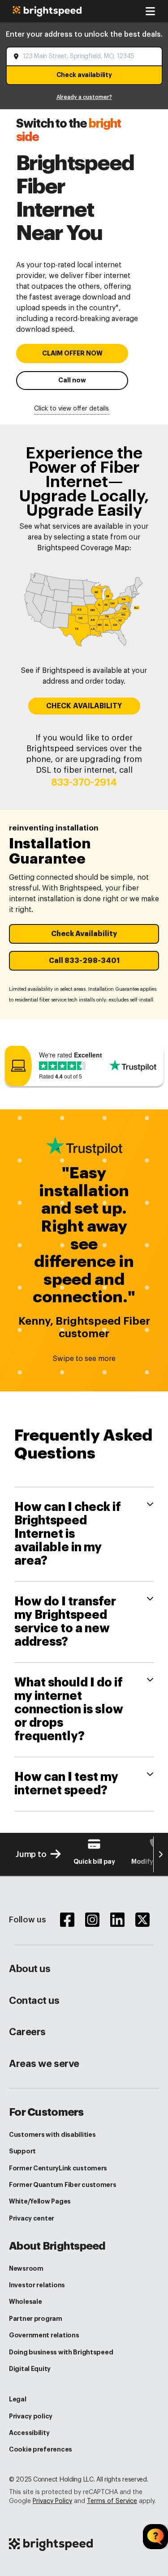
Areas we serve (44, 2064)
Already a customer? (84, 97)
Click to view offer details (71, 409)
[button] (84, 934)
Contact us (34, 2001)
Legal (18, 2399)
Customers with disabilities (52, 2135)
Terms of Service (112, 2501)
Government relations (44, 2335)
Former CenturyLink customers (58, 2168)
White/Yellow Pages (40, 2201)
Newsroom (26, 2268)
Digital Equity (30, 2369)
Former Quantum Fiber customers (63, 2185)
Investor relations (37, 2285)
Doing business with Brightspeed (61, 2352)
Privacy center (32, 2218)
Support (22, 2151)
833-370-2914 (84, 783)
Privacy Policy (52, 2501)
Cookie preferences (41, 2449)
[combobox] (85, 56)
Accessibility (29, 2433)
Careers (27, 2032)
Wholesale (25, 2302)
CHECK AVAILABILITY (84, 706)
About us (30, 1969)
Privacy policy (31, 2416)
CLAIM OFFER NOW (72, 353)
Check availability (84, 75)
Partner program (36, 2319)
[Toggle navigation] (150, 11)
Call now (72, 380)
